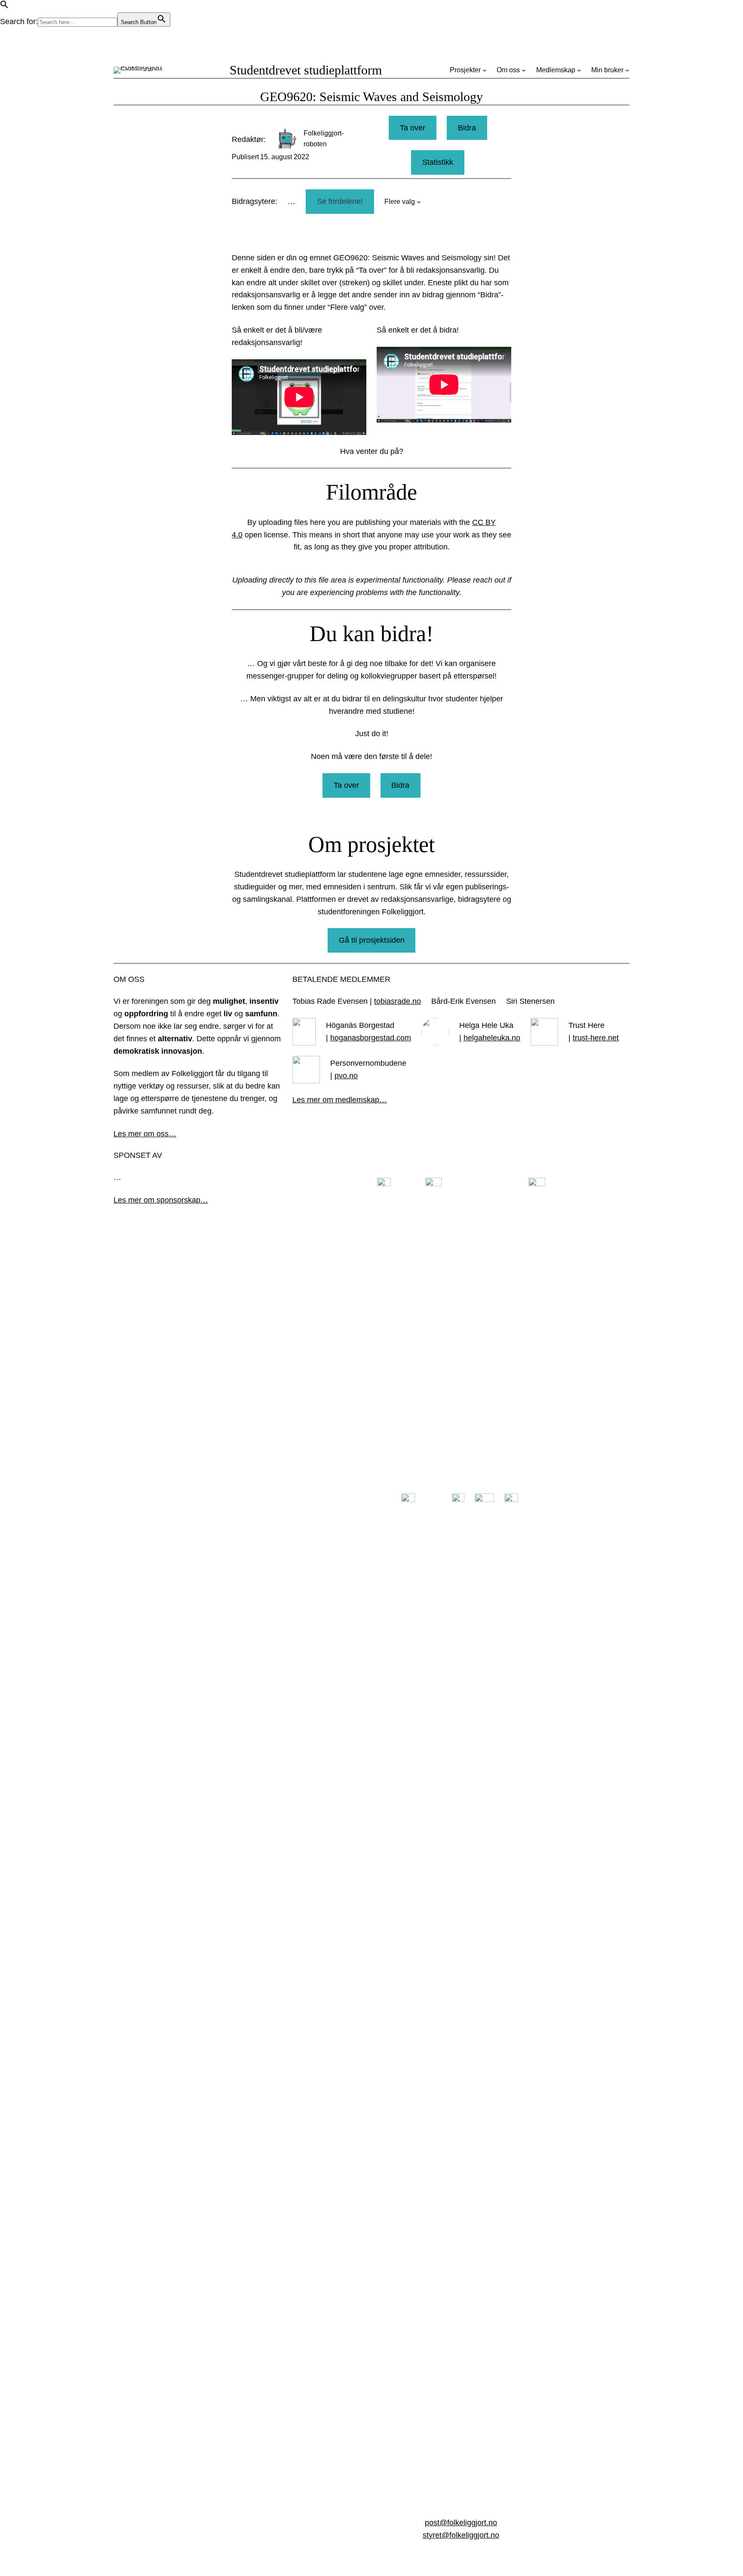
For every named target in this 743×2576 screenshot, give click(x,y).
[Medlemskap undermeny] (579, 70)
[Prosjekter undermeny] (485, 70)
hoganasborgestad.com (371, 1038)
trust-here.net (596, 1038)
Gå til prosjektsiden (372, 940)
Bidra (467, 128)
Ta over (413, 128)
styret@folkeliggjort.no (461, 2535)
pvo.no (346, 1076)
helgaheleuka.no (492, 1038)
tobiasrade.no (398, 1001)
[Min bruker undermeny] (627, 70)
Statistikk (438, 162)
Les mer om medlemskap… (340, 1100)
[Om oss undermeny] (524, 70)
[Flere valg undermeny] (419, 202)
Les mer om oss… (145, 1134)
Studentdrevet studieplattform (306, 70)
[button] (4, 6)
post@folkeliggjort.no (461, 2523)
